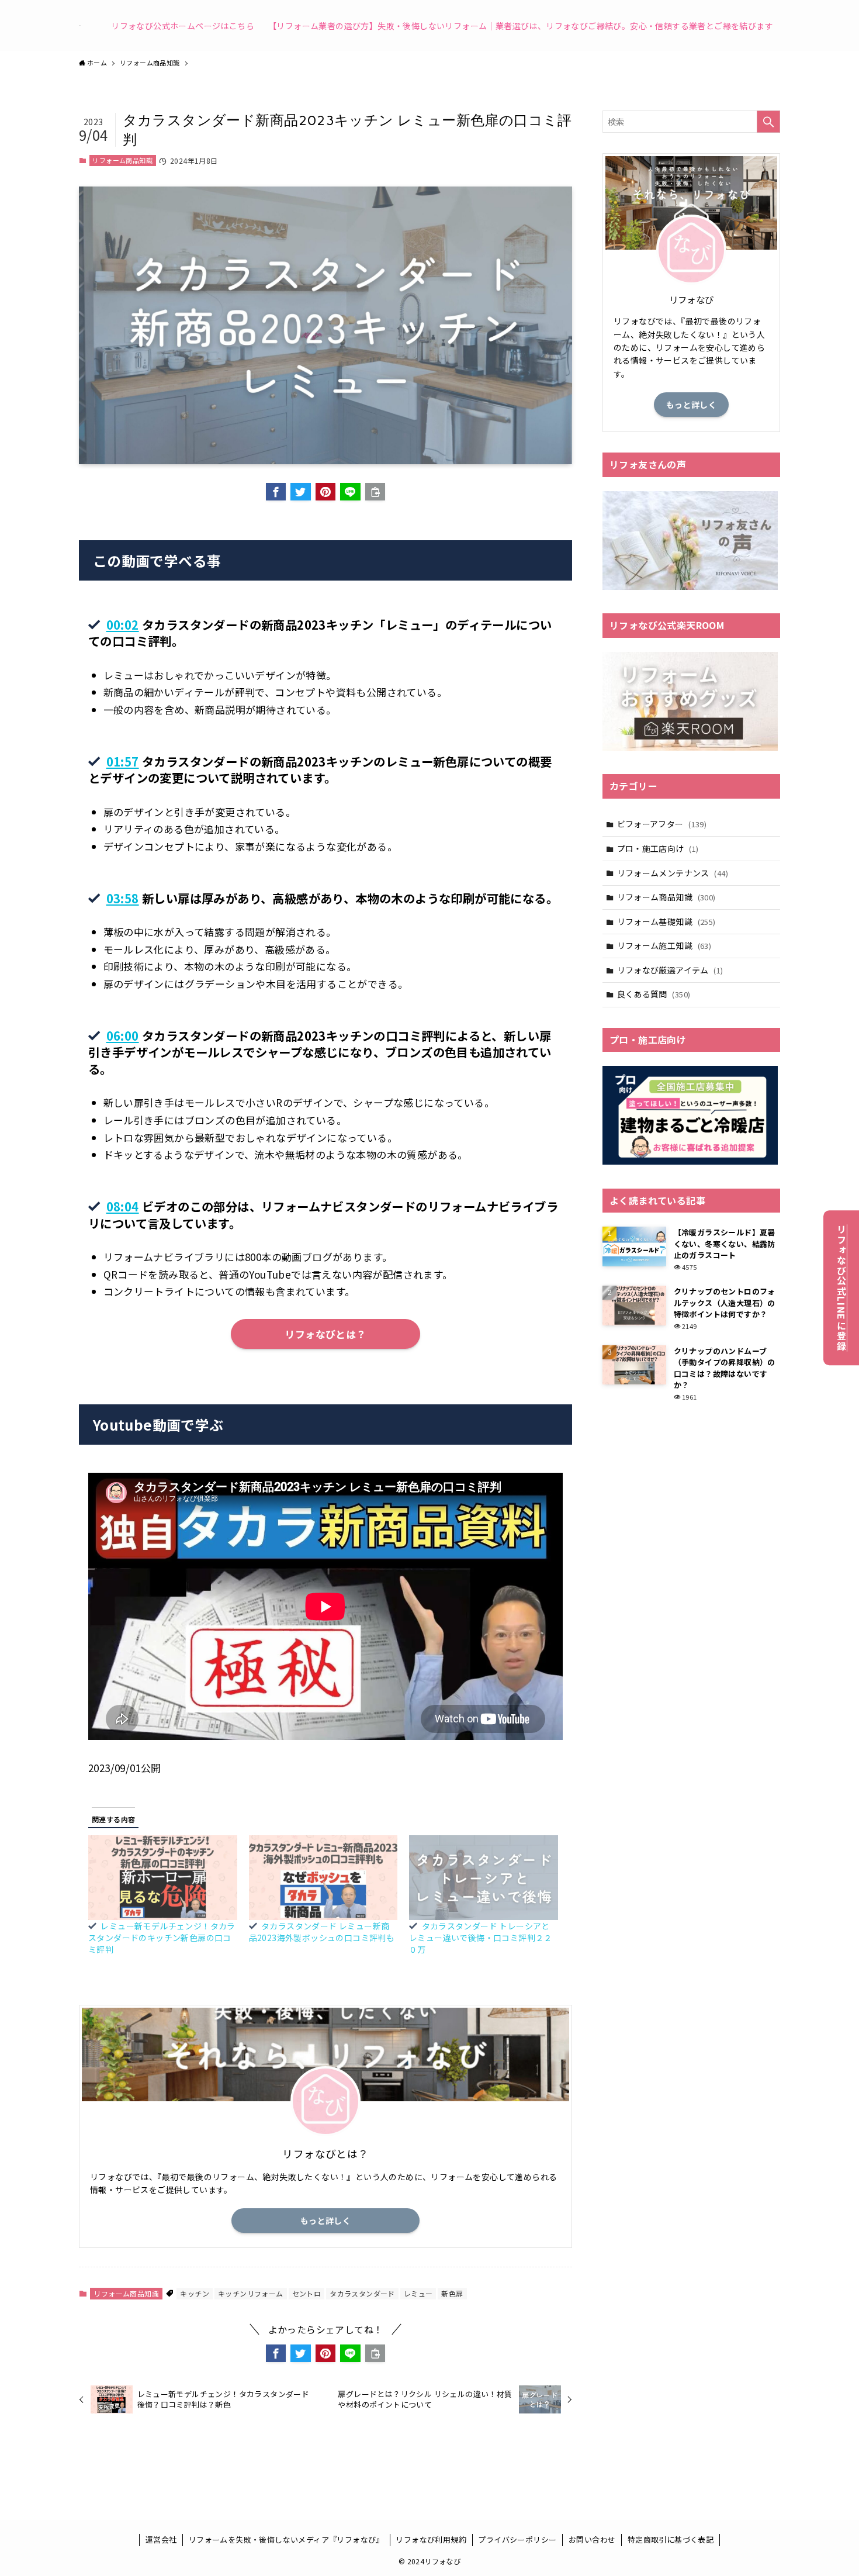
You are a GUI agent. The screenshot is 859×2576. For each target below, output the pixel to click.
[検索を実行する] (768, 122)
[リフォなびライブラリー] (80, 25)
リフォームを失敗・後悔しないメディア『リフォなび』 (286, 2539)
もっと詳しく (325, 2221)
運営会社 (161, 2539)
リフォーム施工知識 (664, 945)
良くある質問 (654, 994)
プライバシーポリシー (517, 2539)
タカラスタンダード (362, 2293)
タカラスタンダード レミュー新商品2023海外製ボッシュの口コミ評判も (322, 1932)
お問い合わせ (592, 2539)
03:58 (123, 898)
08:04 (123, 1206)
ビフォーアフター (662, 824)
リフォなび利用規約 (431, 2539)
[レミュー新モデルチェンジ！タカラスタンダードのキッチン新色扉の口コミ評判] (163, 1878)
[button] (276, 492)
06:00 (123, 1035)
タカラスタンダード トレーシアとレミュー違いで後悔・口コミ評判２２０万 (481, 1938)
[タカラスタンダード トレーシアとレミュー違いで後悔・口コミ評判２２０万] (484, 1878)
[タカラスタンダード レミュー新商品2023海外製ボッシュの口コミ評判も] (323, 1878)
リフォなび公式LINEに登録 (841, 1288)
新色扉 (452, 2293)
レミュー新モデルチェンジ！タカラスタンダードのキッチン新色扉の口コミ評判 (162, 1938)
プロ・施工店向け (658, 848)
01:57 (123, 761)
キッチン (195, 2293)
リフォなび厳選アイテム (670, 970)
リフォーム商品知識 (122, 160)
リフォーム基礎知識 (666, 921)
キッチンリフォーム (251, 2293)
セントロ (307, 2293)
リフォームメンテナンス (673, 873)
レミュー (418, 2293)
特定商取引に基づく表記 (671, 2539)
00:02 (123, 624)
